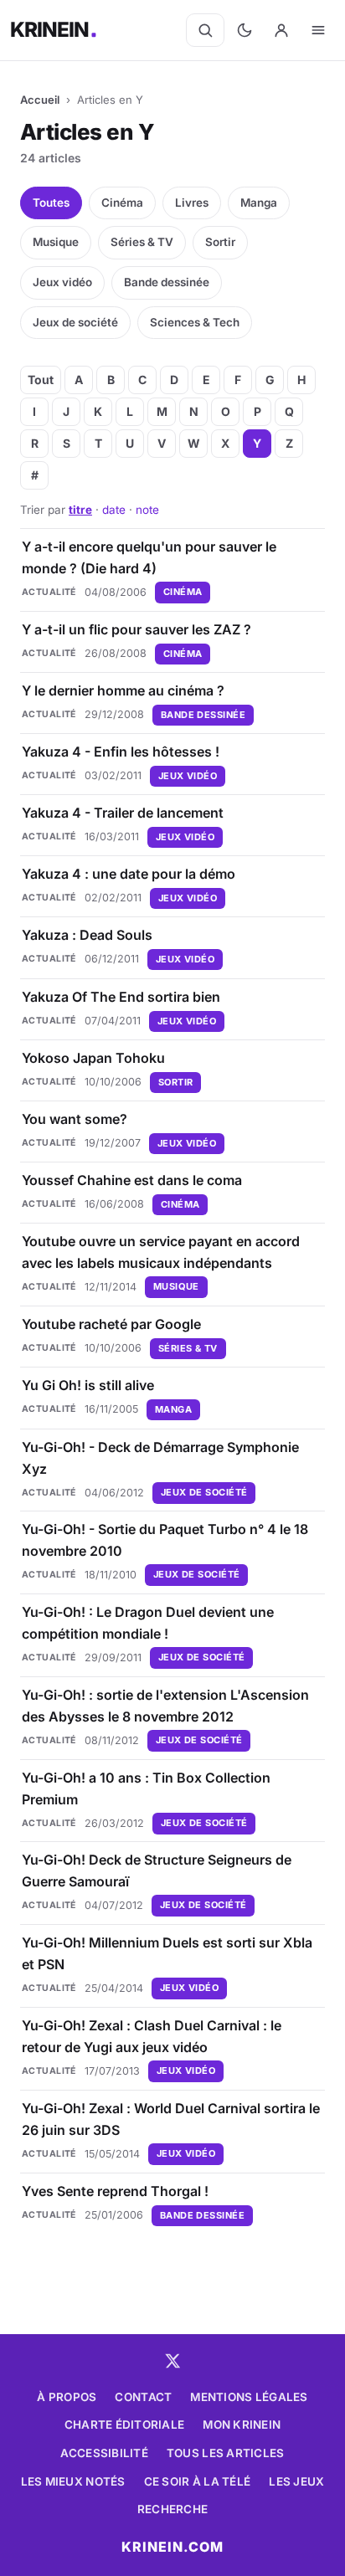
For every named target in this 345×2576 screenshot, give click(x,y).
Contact (143, 2397)
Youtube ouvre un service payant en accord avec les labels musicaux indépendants (161, 1252)
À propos (67, 2397)
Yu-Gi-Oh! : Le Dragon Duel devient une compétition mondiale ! (148, 1623)
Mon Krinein (242, 2425)
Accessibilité (104, 2453)
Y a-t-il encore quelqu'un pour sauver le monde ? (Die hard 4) (149, 557)
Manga (259, 203)
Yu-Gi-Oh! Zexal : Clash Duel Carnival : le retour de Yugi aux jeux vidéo (152, 2036)
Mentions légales (249, 2397)
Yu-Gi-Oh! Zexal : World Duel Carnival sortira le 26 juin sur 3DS (171, 2119)
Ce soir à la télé (198, 2481)
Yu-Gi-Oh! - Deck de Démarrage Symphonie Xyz (160, 1458)
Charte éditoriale (125, 2425)
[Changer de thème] (245, 30)
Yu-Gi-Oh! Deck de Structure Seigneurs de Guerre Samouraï (157, 1870)
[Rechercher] (205, 30)
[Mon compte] (281, 30)
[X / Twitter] (172, 2361)
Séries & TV (142, 242)
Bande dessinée (167, 282)
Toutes (51, 203)
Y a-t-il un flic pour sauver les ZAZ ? (136, 629)
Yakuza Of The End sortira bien (121, 997)
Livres (192, 203)
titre (80, 510)
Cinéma (122, 203)
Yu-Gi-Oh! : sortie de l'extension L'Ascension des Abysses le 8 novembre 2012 (165, 1706)
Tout (41, 380)
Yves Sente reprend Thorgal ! (115, 2191)
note (147, 510)
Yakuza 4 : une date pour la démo (129, 874)
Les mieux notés (73, 2481)
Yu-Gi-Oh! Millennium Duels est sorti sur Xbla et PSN (167, 1953)
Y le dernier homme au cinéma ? (123, 690)
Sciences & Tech (195, 322)
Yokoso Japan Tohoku (93, 1058)
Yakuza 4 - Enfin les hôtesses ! (121, 752)
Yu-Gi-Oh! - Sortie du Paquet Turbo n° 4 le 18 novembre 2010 (165, 1540)
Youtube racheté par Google (111, 1324)
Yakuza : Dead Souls (87, 935)
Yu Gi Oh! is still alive (88, 1385)
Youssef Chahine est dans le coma (132, 1180)
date (114, 510)
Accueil (40, 100)
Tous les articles (226, 2453)
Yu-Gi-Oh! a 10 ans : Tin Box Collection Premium (146, 1788)
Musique (56, 242)
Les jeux (296, 2481)
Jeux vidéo (62, 282)
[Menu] (318, 30)
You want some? (75, 1119)
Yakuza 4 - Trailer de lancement (123, 813)
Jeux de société (75, 322)
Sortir (220, 242)
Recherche (172, 2509)
